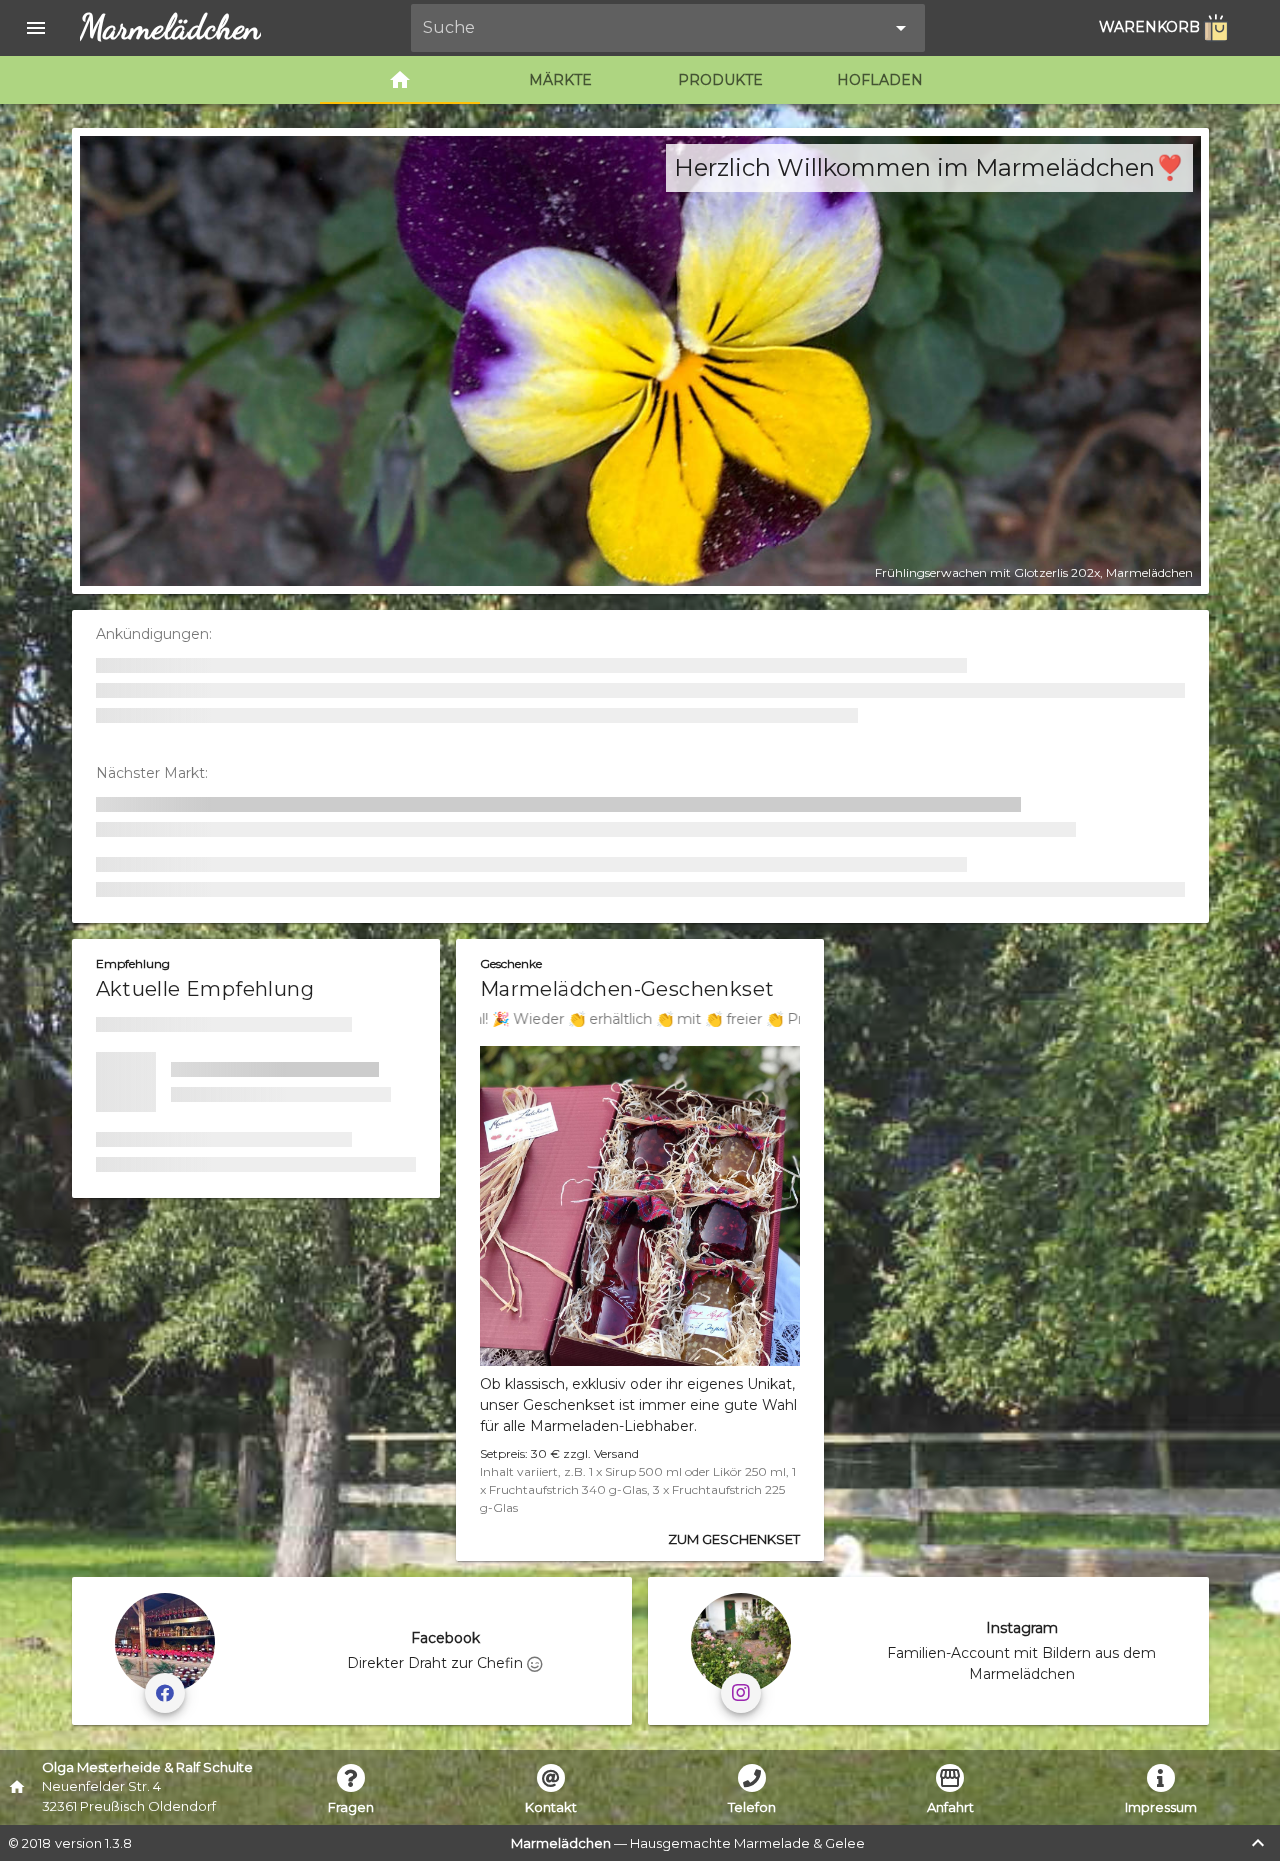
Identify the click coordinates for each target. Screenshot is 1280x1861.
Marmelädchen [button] (170, 27)
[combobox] (653, 28)
